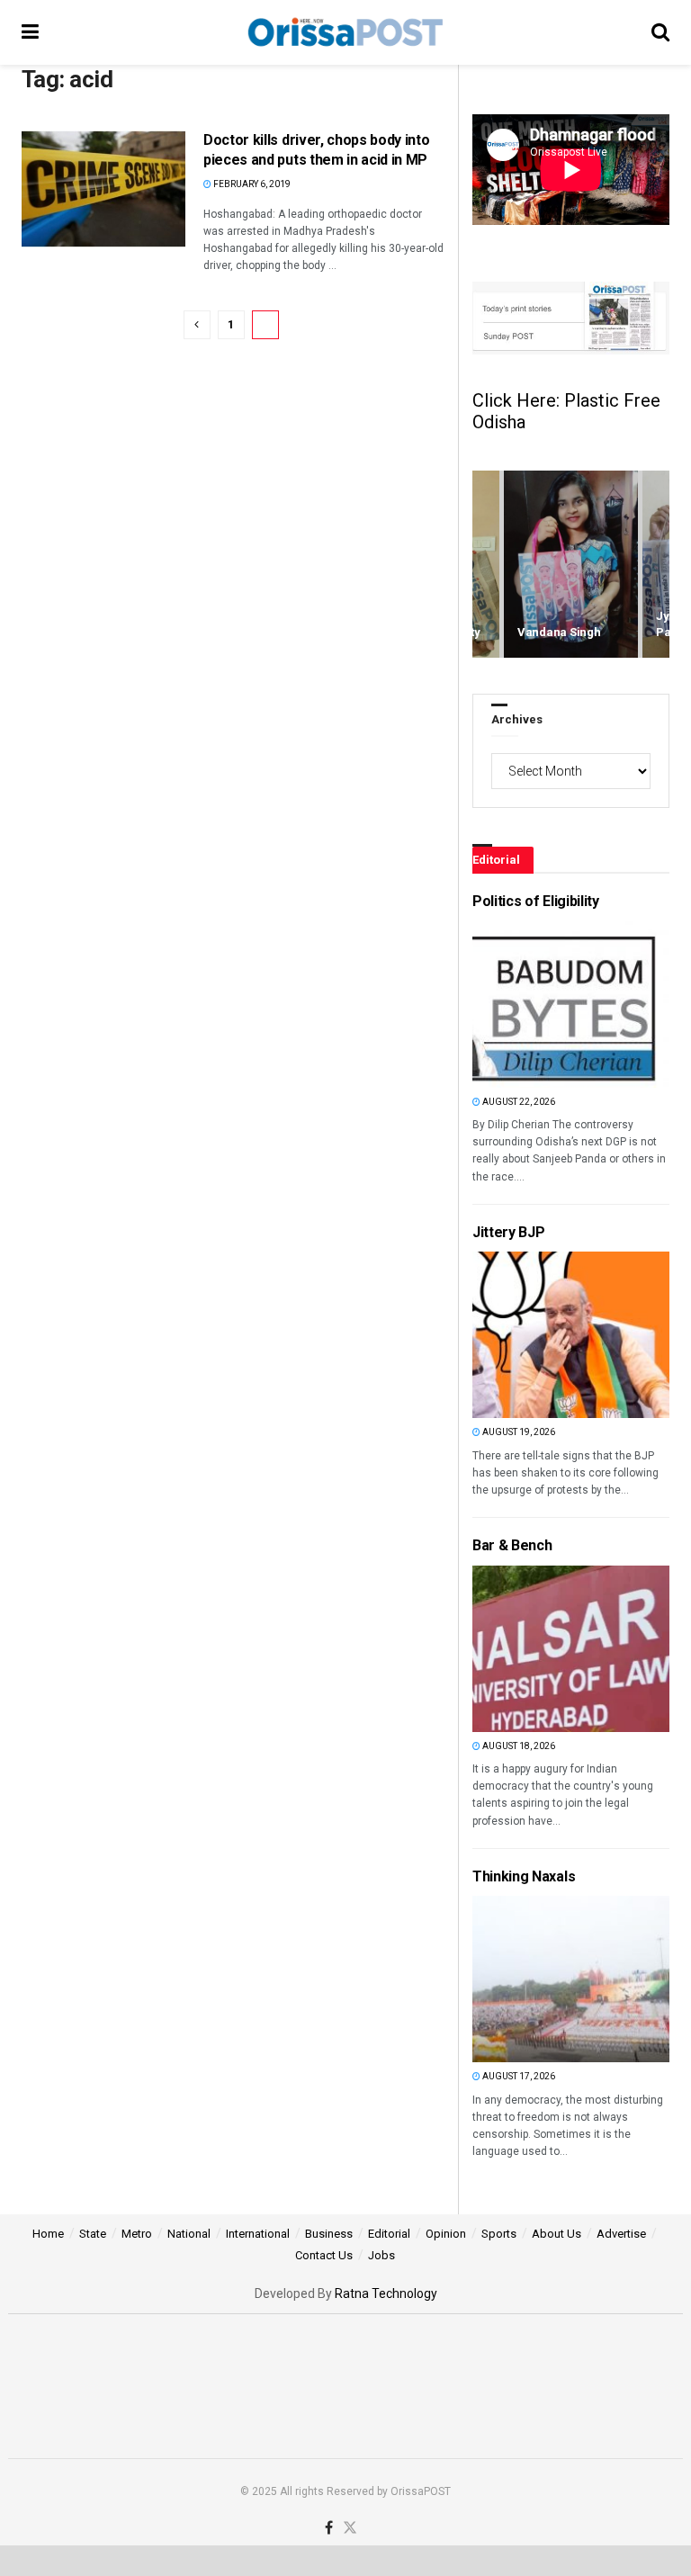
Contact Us (324, 2255)
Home (48, 2234)
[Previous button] (486, 565)
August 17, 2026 (518, 2076)
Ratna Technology (386, 2293)
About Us (556, 2234)
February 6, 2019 (251, 184)
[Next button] (656, 565)
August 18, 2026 (518, 1746)
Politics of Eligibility (536, 901)
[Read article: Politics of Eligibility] (503, 1005)
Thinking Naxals (524, 1876)
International (258, 2234)
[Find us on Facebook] (329, 2529)
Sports (499, 2234)
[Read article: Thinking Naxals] (503, 1979)
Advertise (621, 2234)
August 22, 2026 (518, 1102)
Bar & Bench (512, 1545)
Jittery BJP (508, 1232)
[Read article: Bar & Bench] (503, 1649)
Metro (137, 2234)
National (189, 2234)
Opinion (446, 2234)
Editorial (389, 2234)
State (93, 2234)
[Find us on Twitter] (350, 2529)
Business (329, 2234)
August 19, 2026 (518, 1432)
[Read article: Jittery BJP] (503, 1335)
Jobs (381, 2255)
